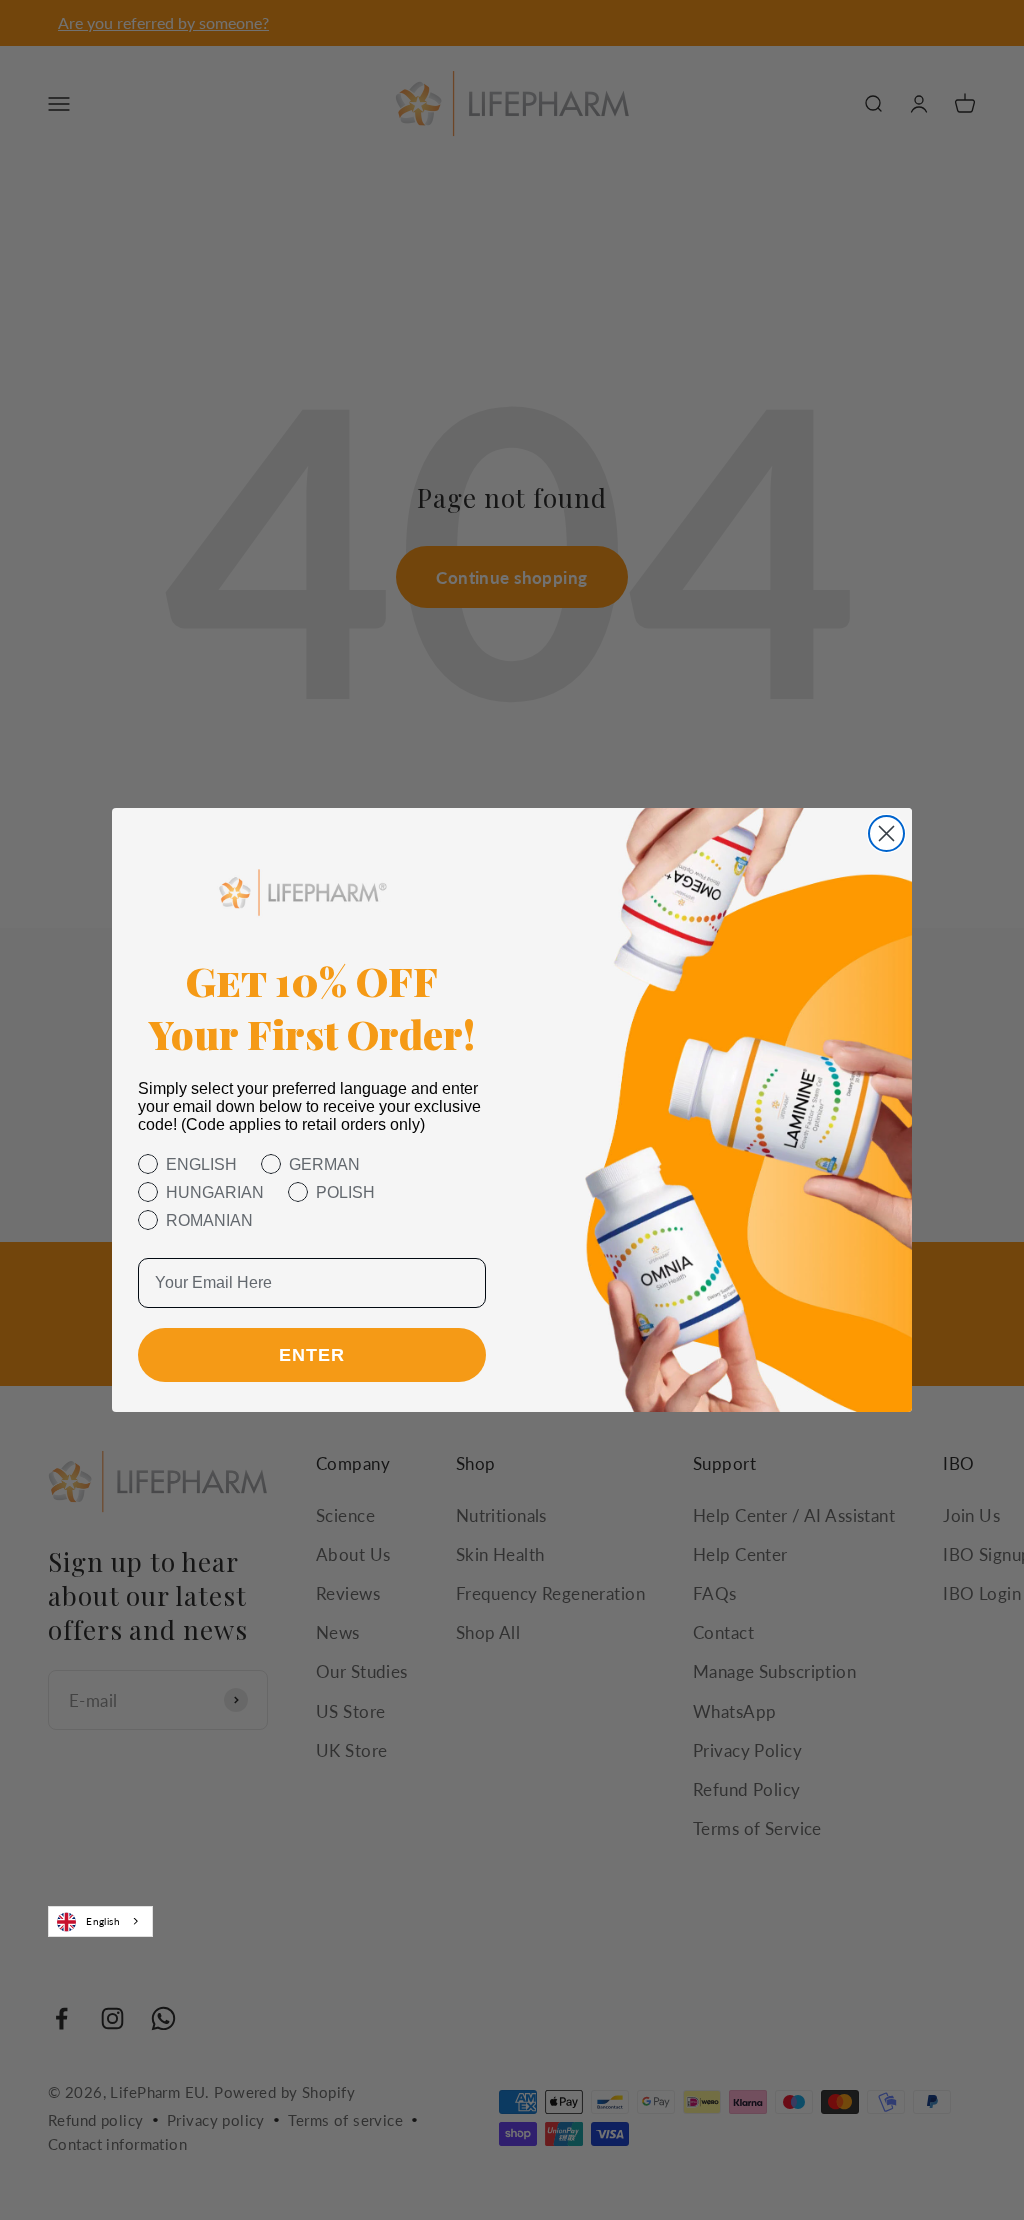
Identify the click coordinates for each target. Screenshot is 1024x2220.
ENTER (312, 1355)
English (103, 1921)
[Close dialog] (886, 833)
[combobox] (100, 1921)
